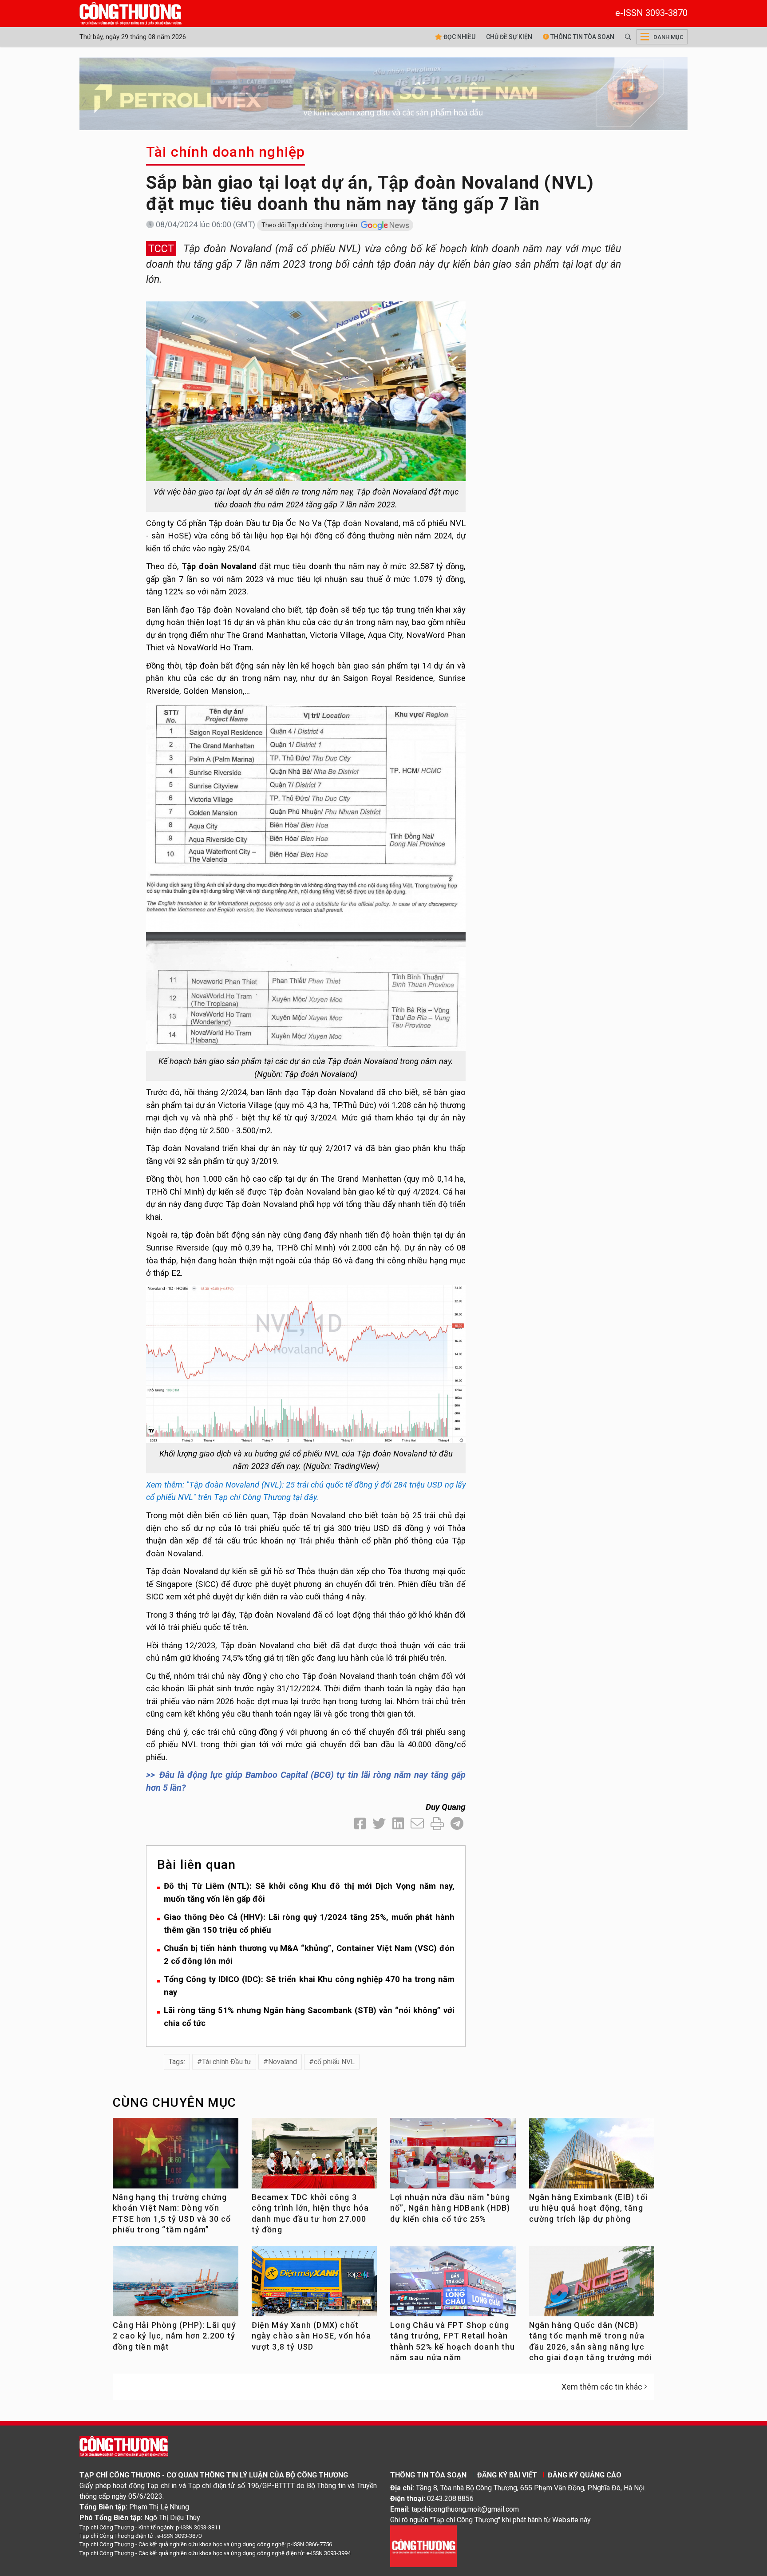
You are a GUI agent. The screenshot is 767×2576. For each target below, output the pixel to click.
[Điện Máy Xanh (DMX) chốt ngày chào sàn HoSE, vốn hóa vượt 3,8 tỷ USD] (314, 2285)
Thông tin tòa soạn (582, 37)
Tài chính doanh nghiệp (225, 152)
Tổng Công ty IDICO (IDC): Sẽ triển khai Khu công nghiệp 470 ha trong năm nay (309, 1986)
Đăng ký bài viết (507, 2475)
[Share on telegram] (457, 1824)
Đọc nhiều (459, 37)
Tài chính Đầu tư (227, 2062)
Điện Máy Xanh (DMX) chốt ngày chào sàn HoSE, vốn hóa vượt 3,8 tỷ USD (311, 2336)
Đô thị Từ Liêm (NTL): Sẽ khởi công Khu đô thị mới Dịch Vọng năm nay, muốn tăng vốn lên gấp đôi (309, 1892)
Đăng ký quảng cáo (585, 2475)
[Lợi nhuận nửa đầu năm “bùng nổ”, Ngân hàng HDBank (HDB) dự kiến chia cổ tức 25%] (453, 2157)
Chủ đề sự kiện (509, 37)
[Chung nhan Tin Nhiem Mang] (423, 2546)
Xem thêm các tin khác (602, 2387)
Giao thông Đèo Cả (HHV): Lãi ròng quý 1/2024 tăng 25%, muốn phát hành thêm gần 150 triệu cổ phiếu (309, 1923)
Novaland (283, 2062)
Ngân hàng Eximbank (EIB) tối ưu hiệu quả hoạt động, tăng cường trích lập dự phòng (589, 2208)
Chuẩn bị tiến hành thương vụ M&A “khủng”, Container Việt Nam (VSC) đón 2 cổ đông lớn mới (309, 1955)
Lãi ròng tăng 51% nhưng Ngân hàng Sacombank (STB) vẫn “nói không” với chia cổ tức (309, 2017)
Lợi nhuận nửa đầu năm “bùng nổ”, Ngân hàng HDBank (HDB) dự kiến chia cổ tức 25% (450, 2208)
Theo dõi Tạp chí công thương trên (310, 225)
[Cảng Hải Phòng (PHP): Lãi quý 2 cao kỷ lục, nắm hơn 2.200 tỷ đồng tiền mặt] (176, 2285)
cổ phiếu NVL (334, 2062)
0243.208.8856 (450, 2499)
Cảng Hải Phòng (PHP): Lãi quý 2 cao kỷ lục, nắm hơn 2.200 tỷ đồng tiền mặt (174, 2336)
